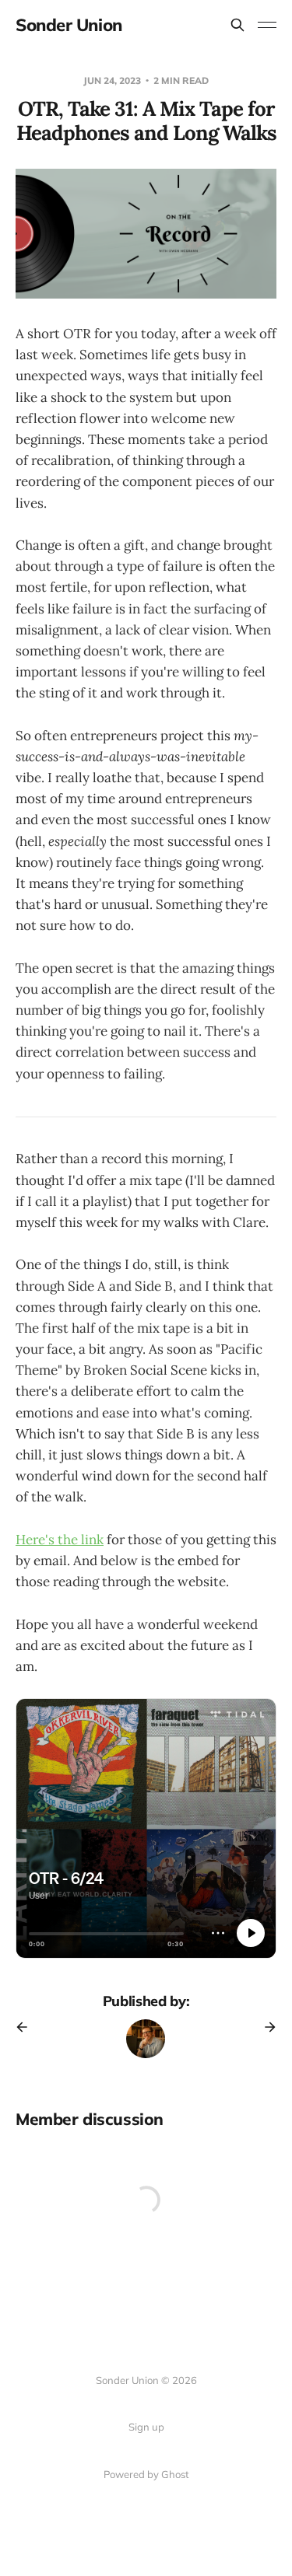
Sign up (146, 2427)
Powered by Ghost (146, 2474)
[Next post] (265, 2027)
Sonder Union (69, 25)
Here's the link (60, 1540)
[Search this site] (237, 25)
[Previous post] (27, 2027)
